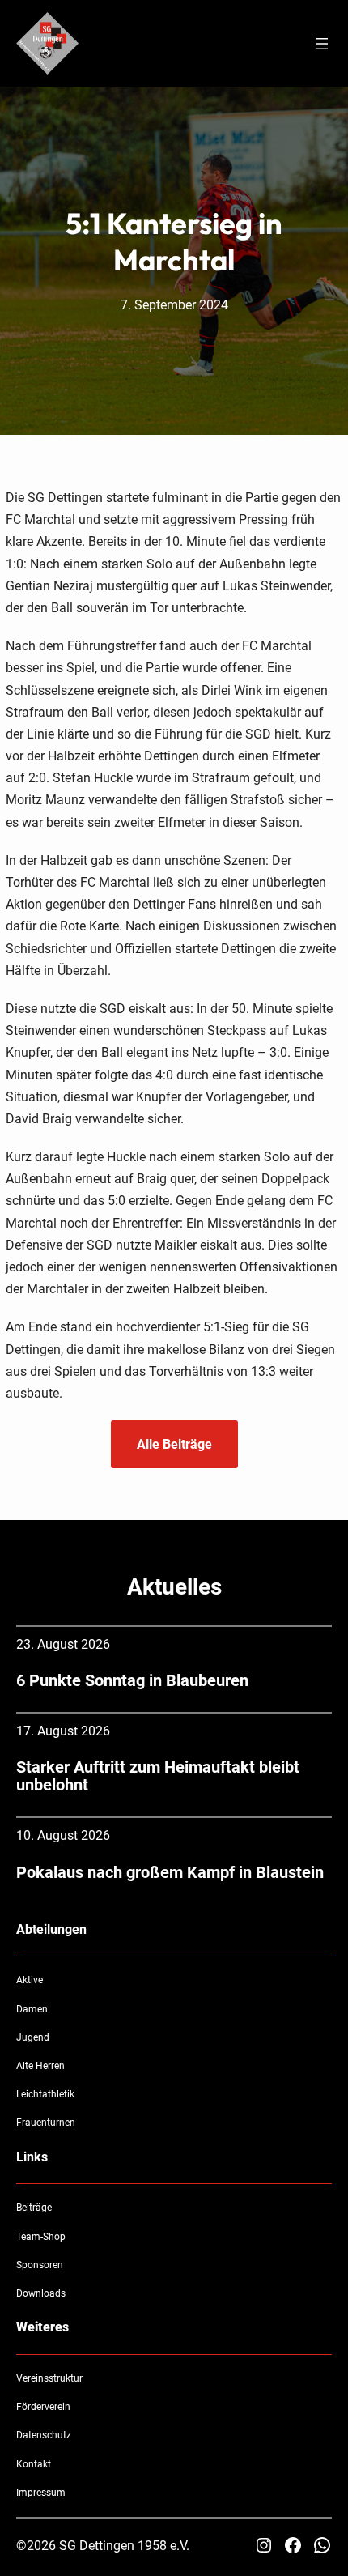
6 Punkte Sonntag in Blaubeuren (132, 1680)
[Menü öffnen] (322, 44)
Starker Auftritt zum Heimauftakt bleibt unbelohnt (158, 1776)
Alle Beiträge (174, 1444)
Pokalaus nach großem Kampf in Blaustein (170, 1872)
